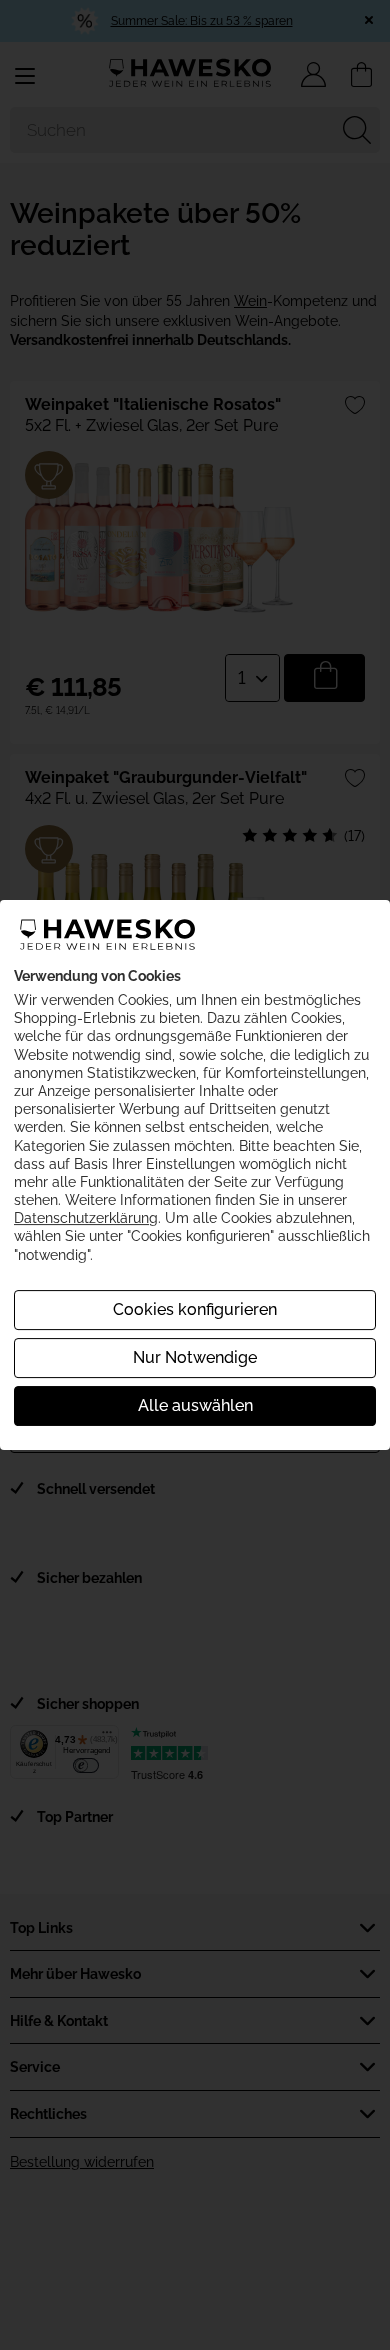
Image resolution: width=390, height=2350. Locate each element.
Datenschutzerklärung (86, 1218)
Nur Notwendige (195, 1357)
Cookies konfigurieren (195, 1309)
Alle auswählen (195, 1405)
